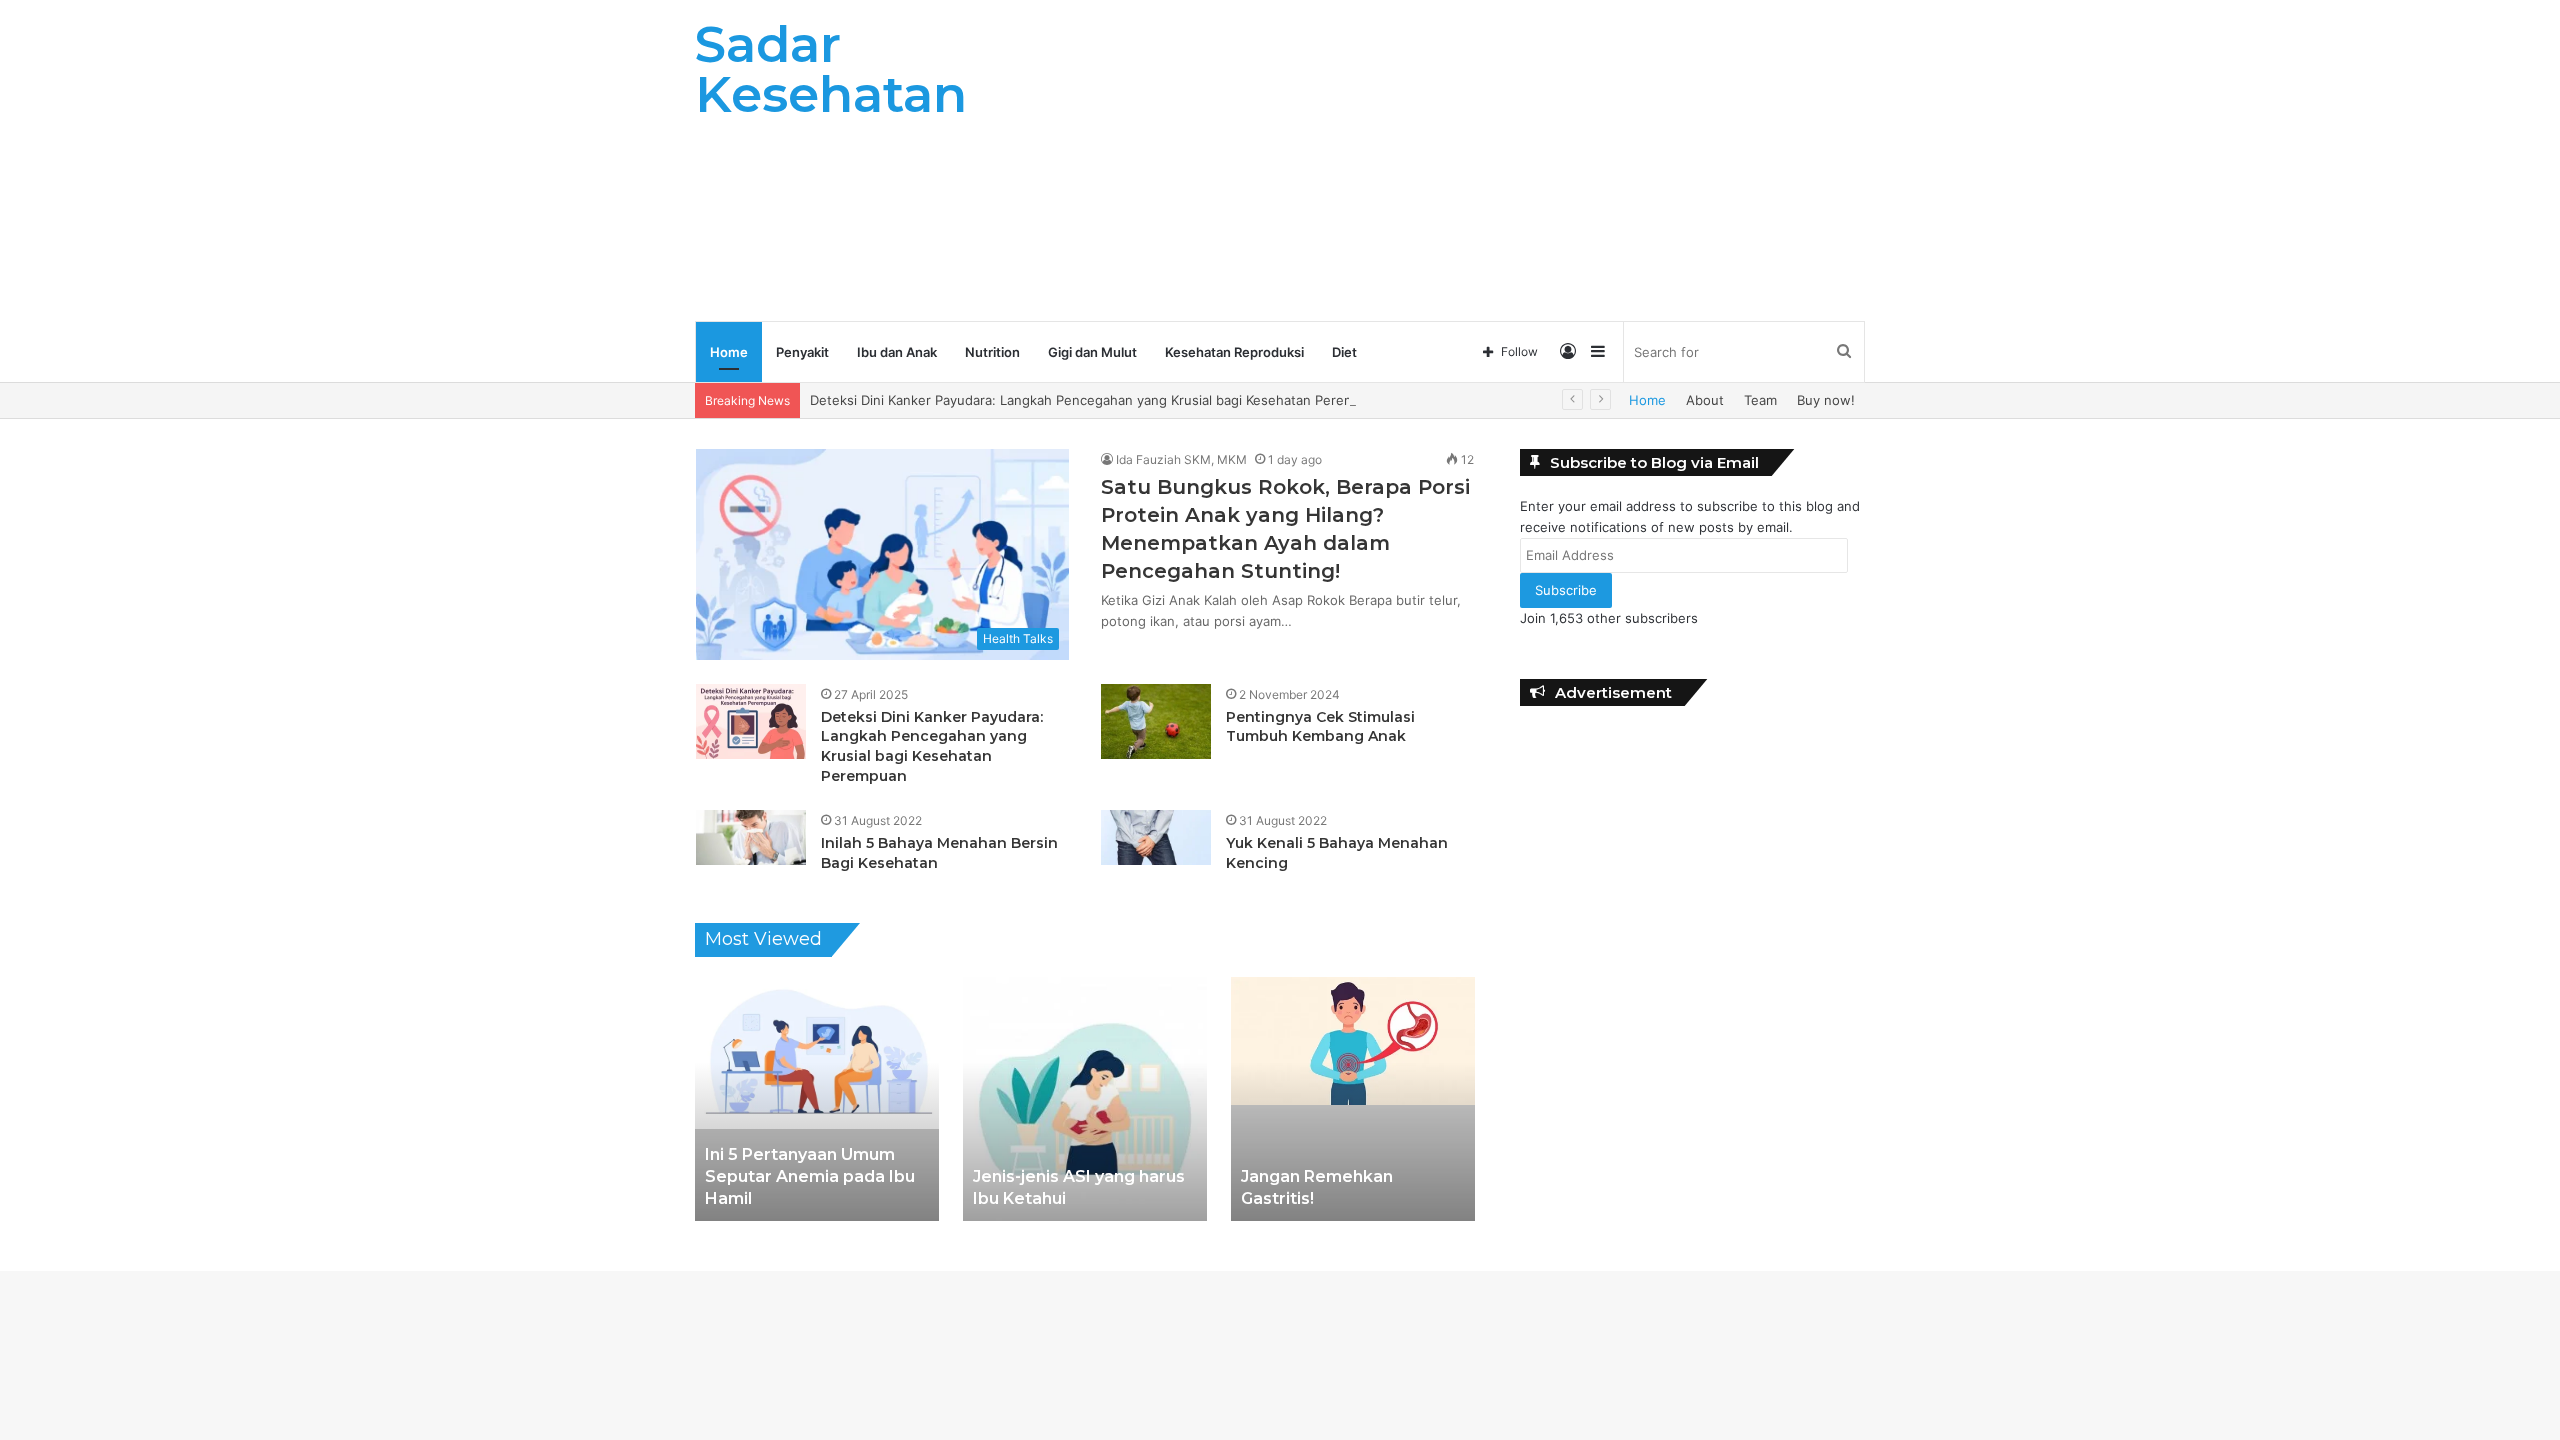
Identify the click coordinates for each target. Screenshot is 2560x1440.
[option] (817, 1099)
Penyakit (802, 352)
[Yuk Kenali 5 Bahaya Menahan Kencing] (1156, 837)
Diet (1344, 352)
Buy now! (1826, 400)
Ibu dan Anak (897, 352)
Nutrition (992, 352)
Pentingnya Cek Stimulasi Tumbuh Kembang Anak (1320, 727)
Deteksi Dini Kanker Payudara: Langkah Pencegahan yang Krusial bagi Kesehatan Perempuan (1098, 400)
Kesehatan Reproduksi (1234, 352)
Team (1760, 400)
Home (729, 352)
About (1705, 400)
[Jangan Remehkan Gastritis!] (1353, 1099)
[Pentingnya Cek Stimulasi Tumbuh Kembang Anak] (1156, 721)
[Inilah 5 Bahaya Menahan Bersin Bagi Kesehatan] (751, 837)
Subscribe (1566, 590)
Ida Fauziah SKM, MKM (1181, 459)
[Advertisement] (1480, 160)
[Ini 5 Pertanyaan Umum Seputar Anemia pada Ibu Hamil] (817, 1099)
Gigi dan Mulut (1092, 352)
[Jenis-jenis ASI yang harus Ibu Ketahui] (1085, 1099)
